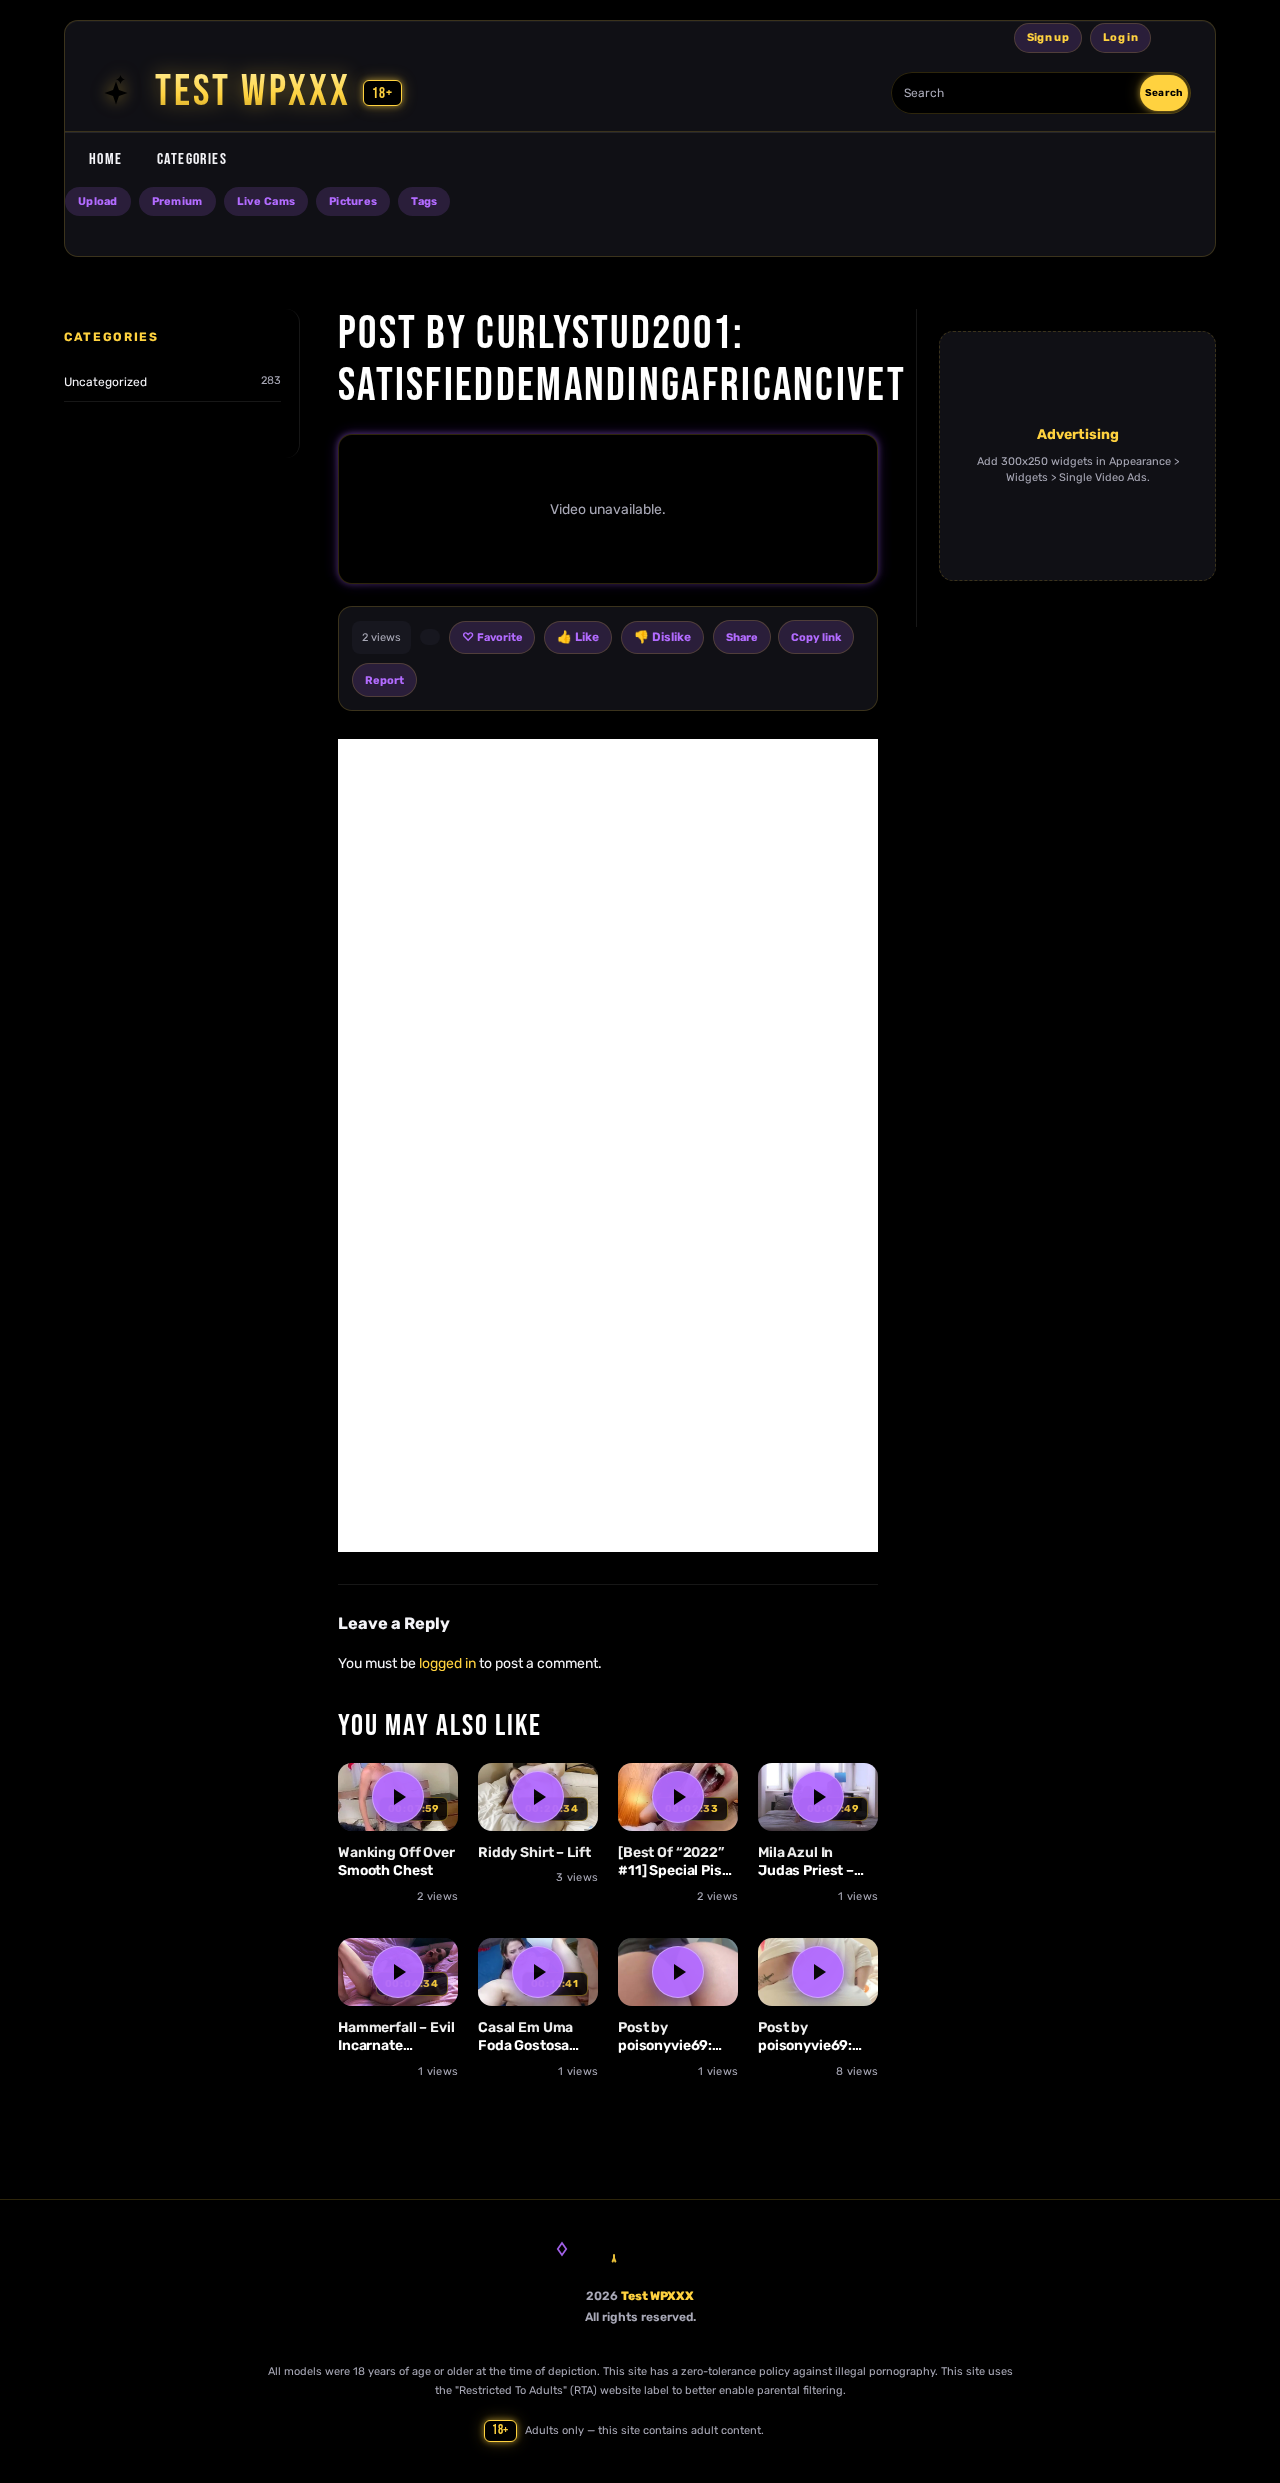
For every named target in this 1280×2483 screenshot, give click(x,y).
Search (1164, 93)
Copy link (816, 637)
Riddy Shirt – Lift (534, 1852)
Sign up (1048, 37)
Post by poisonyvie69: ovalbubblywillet (814, 2038)
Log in (1120, 37)
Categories (192, 159)
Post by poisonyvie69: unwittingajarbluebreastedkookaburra (678, 2038)
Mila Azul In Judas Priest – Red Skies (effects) (806, 1863)
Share (742, 637)
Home (106, 159)
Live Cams (266, 201)
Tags (424, 201)
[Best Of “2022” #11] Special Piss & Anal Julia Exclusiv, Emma (674, 1863)
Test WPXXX (657, 2296)
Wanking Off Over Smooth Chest (396, 1862)
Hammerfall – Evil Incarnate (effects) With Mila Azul (397, 2038)
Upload (98, 201)
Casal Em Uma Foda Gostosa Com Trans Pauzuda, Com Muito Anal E (526, 2038)
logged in (447, 1663)
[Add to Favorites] (433, 1788)
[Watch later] (433, 1826)
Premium (177, 201)
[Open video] (398, 1797)
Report (384, 680)
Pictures (353, 201)
